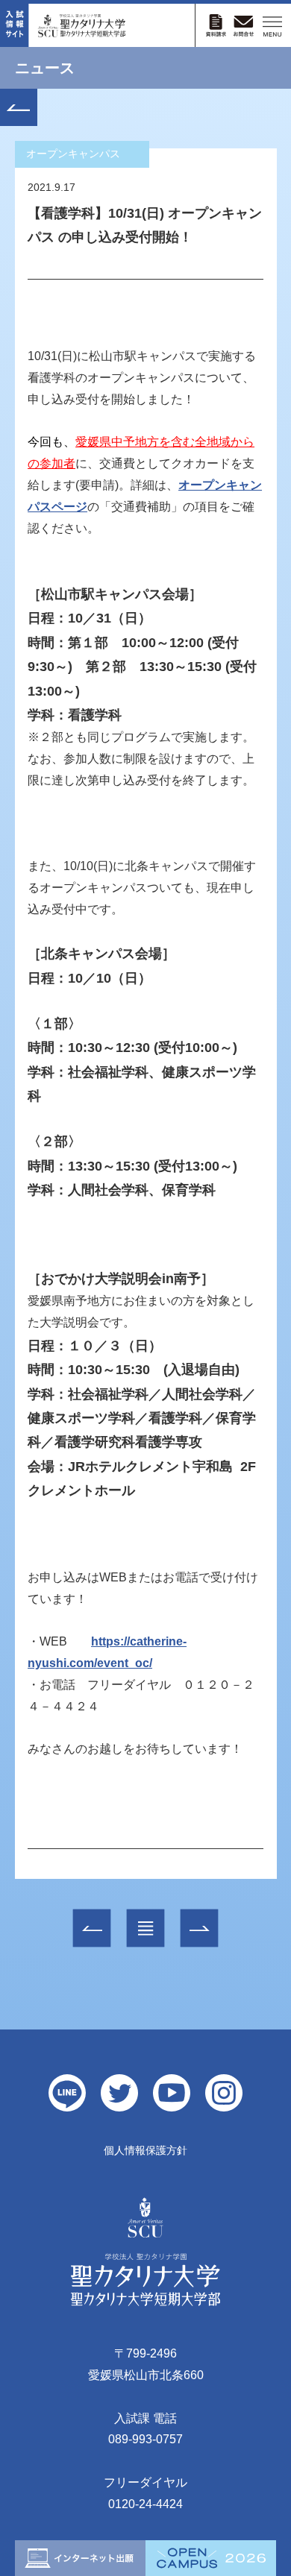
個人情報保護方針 (145, 2150)
